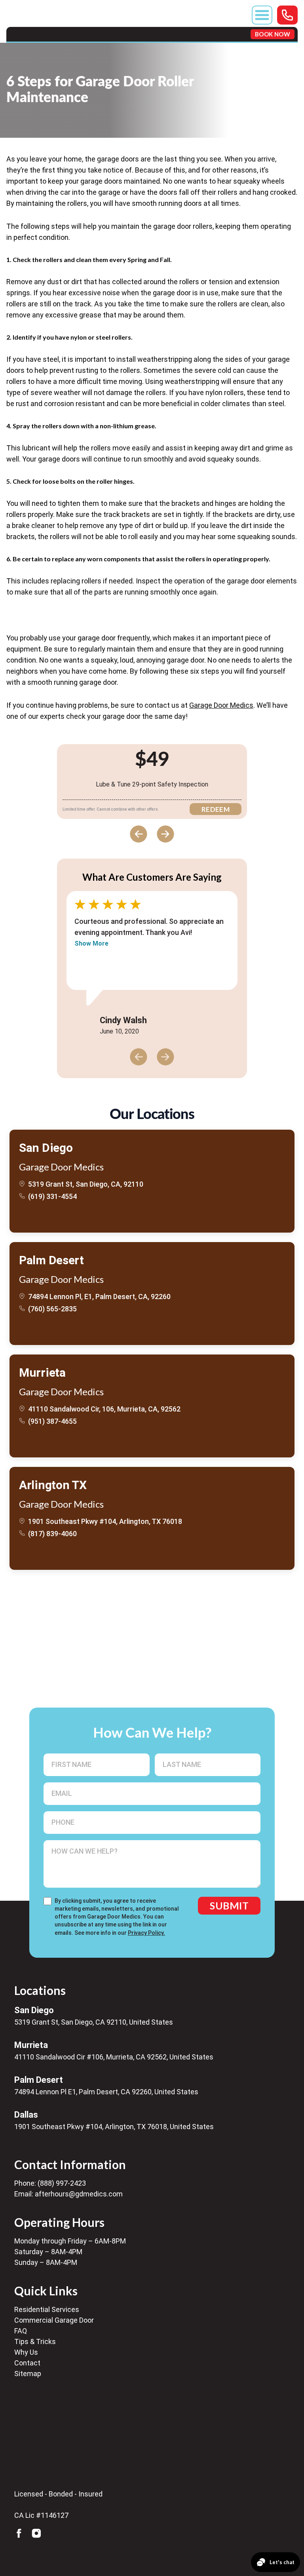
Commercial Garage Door (54, 2320)
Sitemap (28, 2374)
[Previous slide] (139, 834)
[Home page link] (38, 29)
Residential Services (47, 2309)
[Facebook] (19, 2533)
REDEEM (216, 809)
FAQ (21, 2331)
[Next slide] (165, 834)
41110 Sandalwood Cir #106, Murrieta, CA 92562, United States (114, 2057)
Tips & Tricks (35, 2341)
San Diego (46, 1148)
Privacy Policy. (146, 1933)
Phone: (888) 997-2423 (50, 2183)
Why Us (26, 2352)
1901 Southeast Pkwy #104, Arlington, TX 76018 (105, 1521)
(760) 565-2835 (52, 1309)
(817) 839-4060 (52, 1534)
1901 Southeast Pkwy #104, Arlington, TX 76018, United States (114, 2127)
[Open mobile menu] (262, 15)
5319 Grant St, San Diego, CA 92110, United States (94, 2022)
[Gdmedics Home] (65, 2442)
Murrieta (42, 1373)
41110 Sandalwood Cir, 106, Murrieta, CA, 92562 (104, 1409)
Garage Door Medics (221, 705)
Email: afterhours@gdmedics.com (68, 2194)
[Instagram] (36, 2533)
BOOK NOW (273, 34)
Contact (27, 2363)
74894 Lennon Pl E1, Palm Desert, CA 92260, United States (106, 2092)
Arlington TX (53, 1485)
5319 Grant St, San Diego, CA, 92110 (86, 1184)
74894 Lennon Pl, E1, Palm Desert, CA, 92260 (99, 1297)
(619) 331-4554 (52, 1196)
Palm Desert (51, 1260)
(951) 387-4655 (52, 1421)
